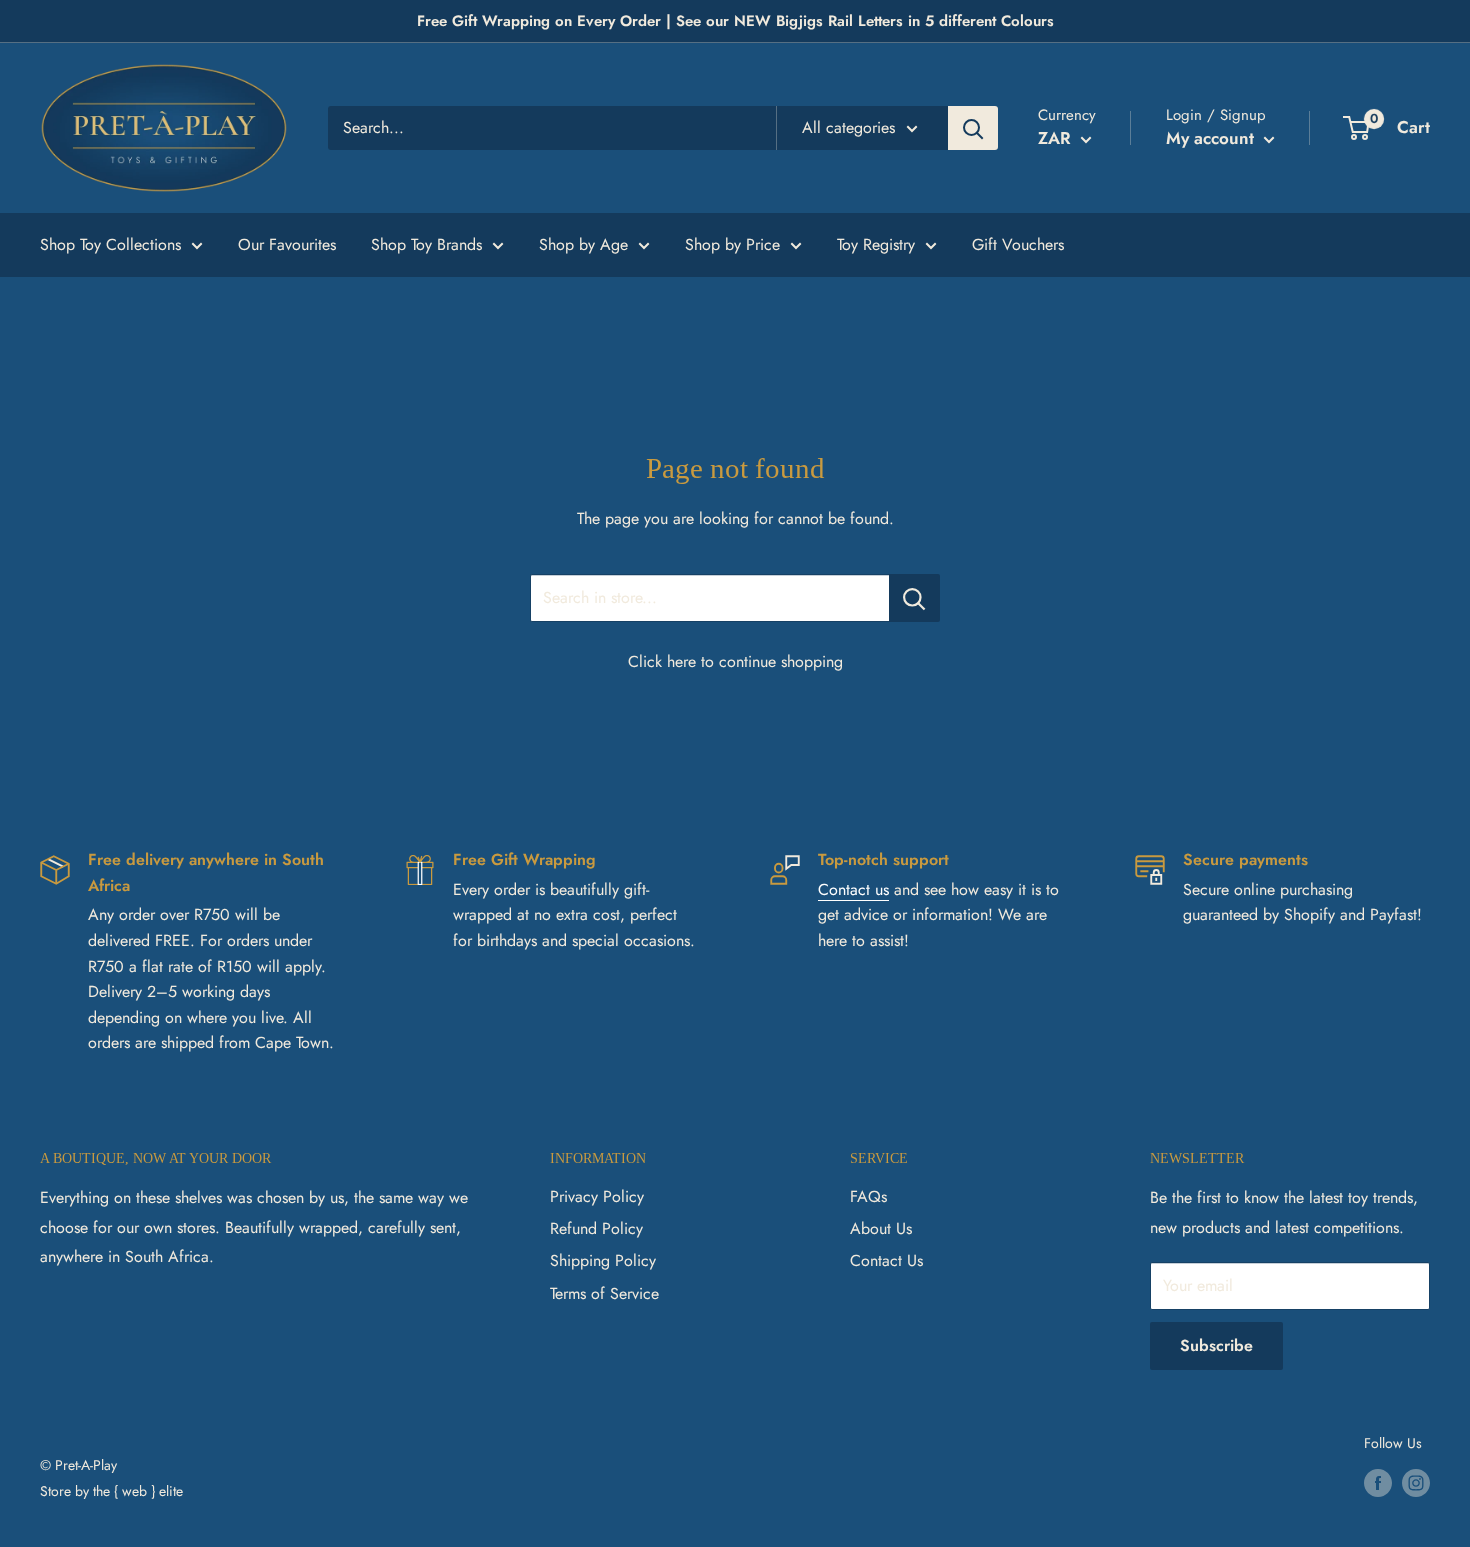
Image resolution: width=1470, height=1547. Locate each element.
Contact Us (886, 1260)
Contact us (853, 889)
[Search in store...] (914, 598)
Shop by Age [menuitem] (583, 244)
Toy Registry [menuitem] (876, 244)
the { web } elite (138, 1491)
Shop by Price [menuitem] (732, 244)
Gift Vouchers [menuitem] (1018, 244)
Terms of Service (604, 1293)
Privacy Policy (597, 1196)
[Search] (973, 128)
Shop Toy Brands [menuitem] (426, 244)
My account (1212, 138)
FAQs (868, 1196)
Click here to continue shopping (735, 661)
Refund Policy (596, 1228)
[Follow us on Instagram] (1416, 1482)
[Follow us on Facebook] (1378, 1482)
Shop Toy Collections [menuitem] (110, 244)
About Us (881, 1228)
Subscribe (1216, 1345)
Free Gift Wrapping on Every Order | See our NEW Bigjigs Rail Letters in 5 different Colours (735, 21)
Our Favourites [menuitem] (287, 244)
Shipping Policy (603, 1260)
